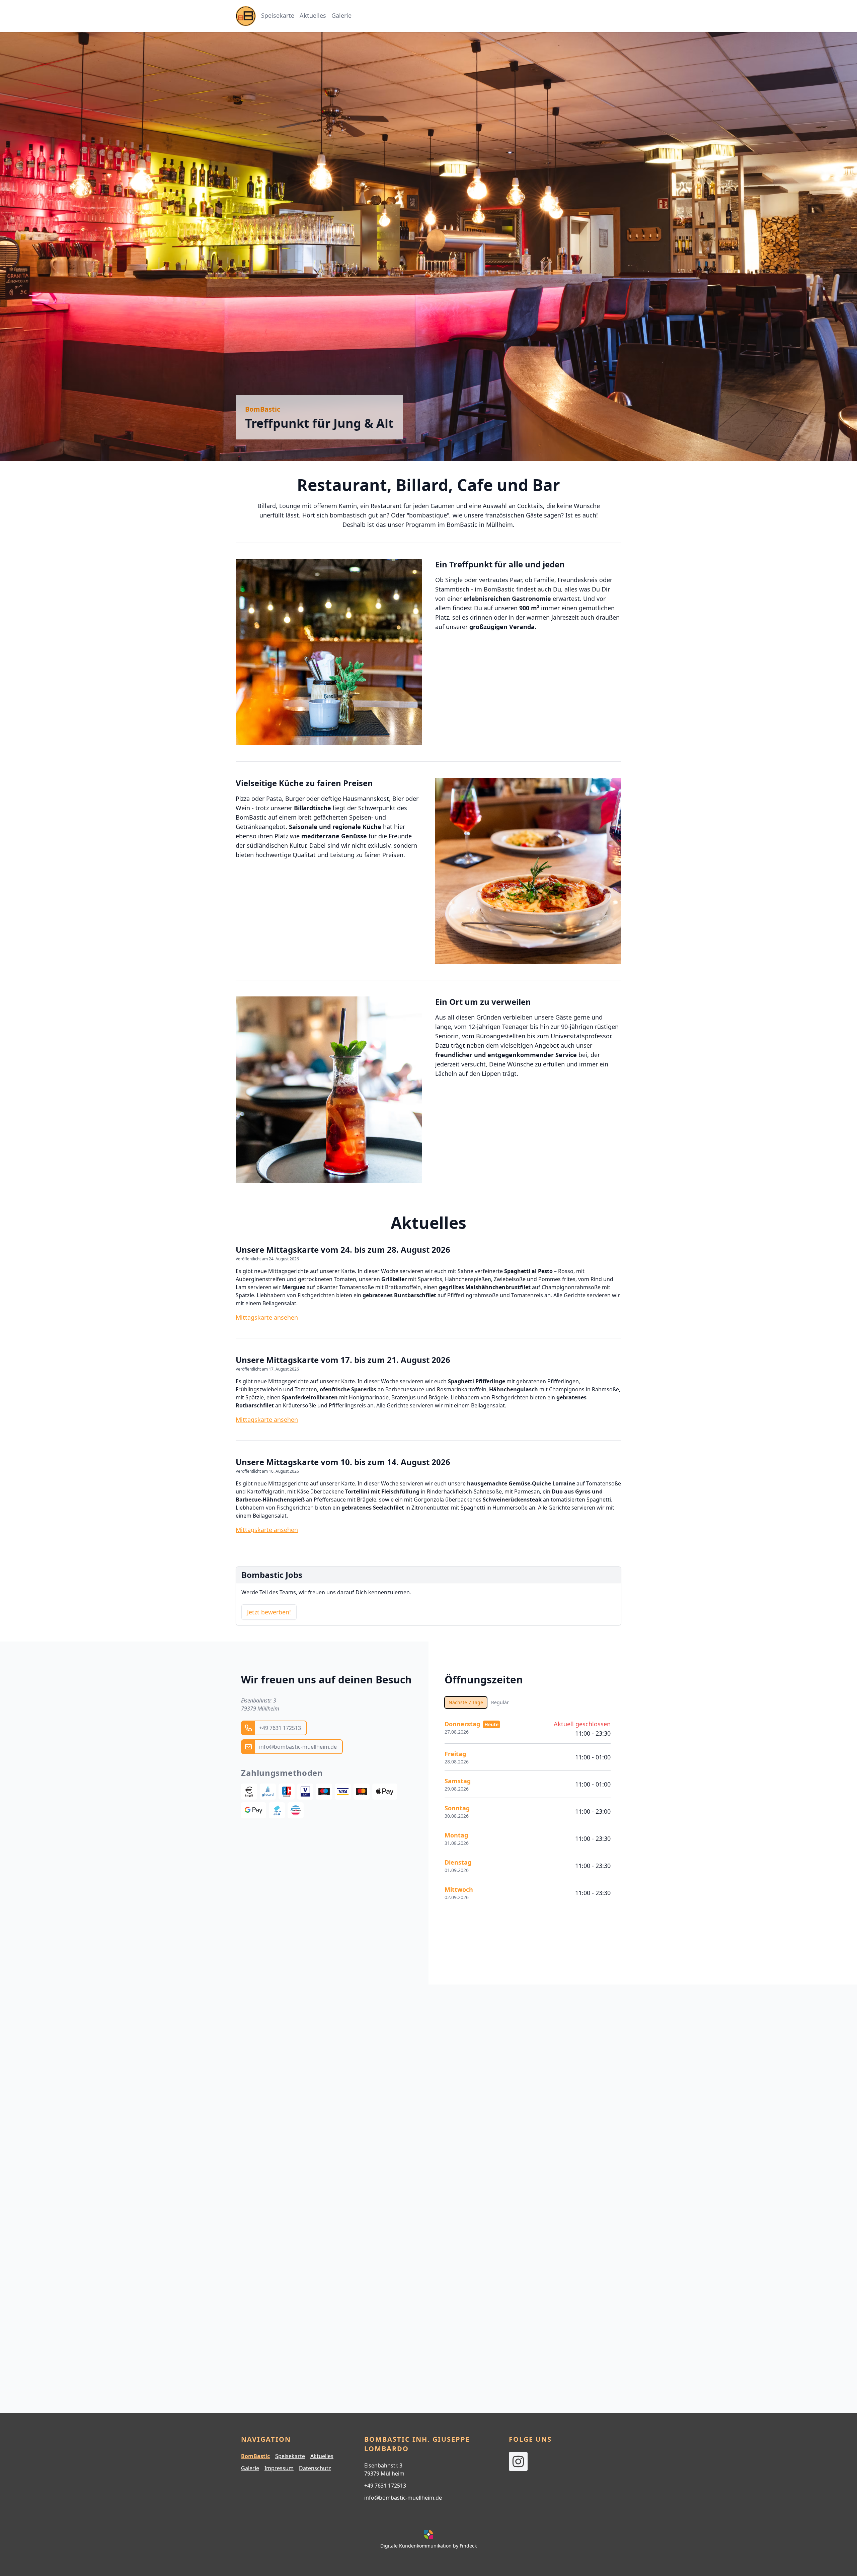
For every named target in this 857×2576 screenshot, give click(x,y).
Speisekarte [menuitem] (278, 15)
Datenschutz (315, 2468)
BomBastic (255, 2456)
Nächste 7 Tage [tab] (466, 1702)
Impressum (279, 2468)
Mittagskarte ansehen (267, 1317)
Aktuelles (322, 2456)
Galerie (250, 2468)
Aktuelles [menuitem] (313, 15)
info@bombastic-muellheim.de (403, 2498)
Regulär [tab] (500, 1702)
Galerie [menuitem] (341, 15)
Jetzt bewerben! (269, 1612)
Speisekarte (290, 2456)
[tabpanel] (528, 1810)
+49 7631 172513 (385, 2486)
